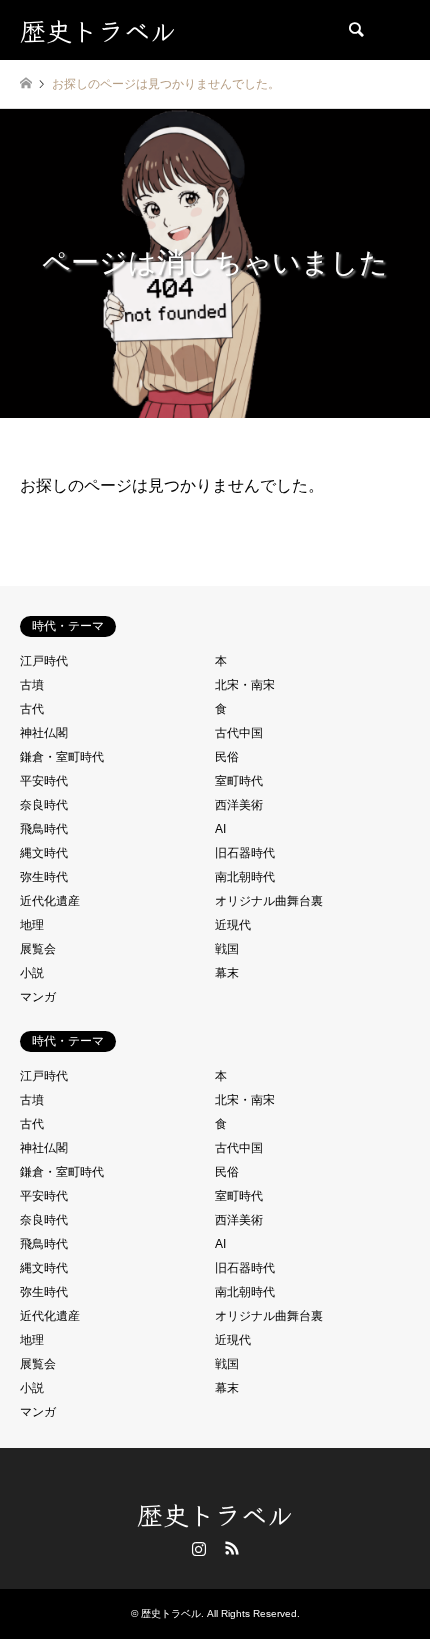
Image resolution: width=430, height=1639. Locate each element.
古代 (32, 709)
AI (220, 829)
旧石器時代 (245, 853)
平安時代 (44, 781)
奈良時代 (44, 805)
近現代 (233, 925)
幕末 (227, 973)
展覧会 (38, 949)
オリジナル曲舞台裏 (269, 901)
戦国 (227, 949)
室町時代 (239, 781)
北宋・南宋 (245, 685)
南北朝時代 (245, 877)
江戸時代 (44, 661)
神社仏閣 (44, 733)
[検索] (355, 30)
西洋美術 (239, 805)
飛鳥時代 (44, 829)
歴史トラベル (215, 1513)
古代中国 (239, 733)
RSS (232, 1548)
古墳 (32, 685)
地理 (32, 925)
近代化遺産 (50, 901)
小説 (32, 973)
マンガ (38, 997)
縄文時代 (44, 853)
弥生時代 (44, 877)
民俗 (227, 757)
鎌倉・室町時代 (62, 757)
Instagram (199, 1548)
